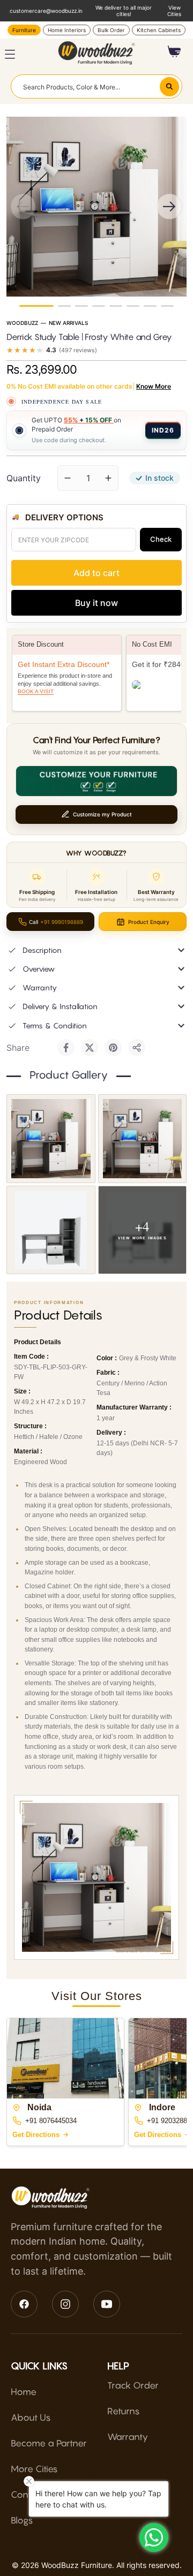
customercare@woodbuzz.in (46, 11)
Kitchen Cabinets (159, 30)
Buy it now (96, 603)
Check (161, 539)
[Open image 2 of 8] (143, 1139)
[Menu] (10, 54)
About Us (31, 2418)
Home (24, 2392)
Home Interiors (67, 30)
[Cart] (175, 51)
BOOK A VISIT (36, 691)
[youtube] (107, 2304)
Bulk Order (111, 30)
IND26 (163, 430)
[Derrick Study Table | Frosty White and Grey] (36, 306)
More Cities (34, 2469)
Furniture (24, 30)
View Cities (174, 11)
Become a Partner (49, 2443)
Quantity (24, 478)
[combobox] (96, 86)
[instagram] (65, 2304)
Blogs (22, 2520)
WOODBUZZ (22, 323)
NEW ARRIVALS (68, 323)
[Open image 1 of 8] (51, 1139)
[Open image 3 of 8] (51, 1230)
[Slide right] (169, 207)
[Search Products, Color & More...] (169, 87)
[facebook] (24, 2304)
